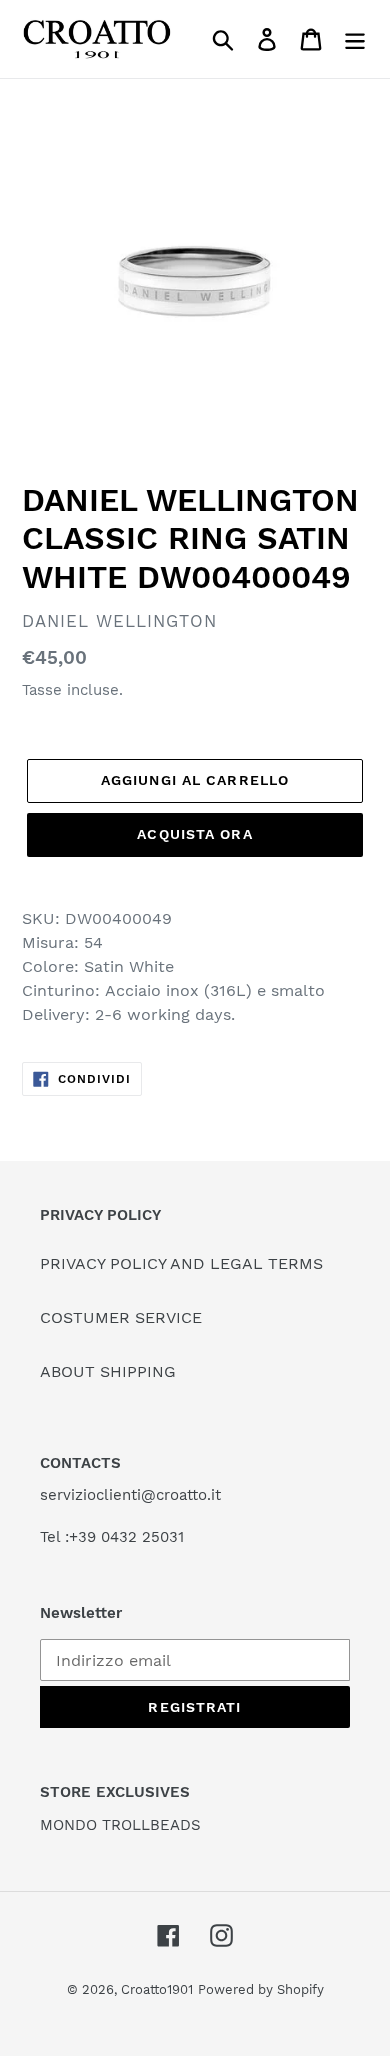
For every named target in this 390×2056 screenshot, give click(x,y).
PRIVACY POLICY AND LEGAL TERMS (181, 1263)
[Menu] (355, 39)
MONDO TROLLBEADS (120, 1825)
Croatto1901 (157, 1989)
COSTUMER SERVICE (121, 1317)
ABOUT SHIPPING (108, 1371)
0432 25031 (142, 1537)
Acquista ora (194, 834)
